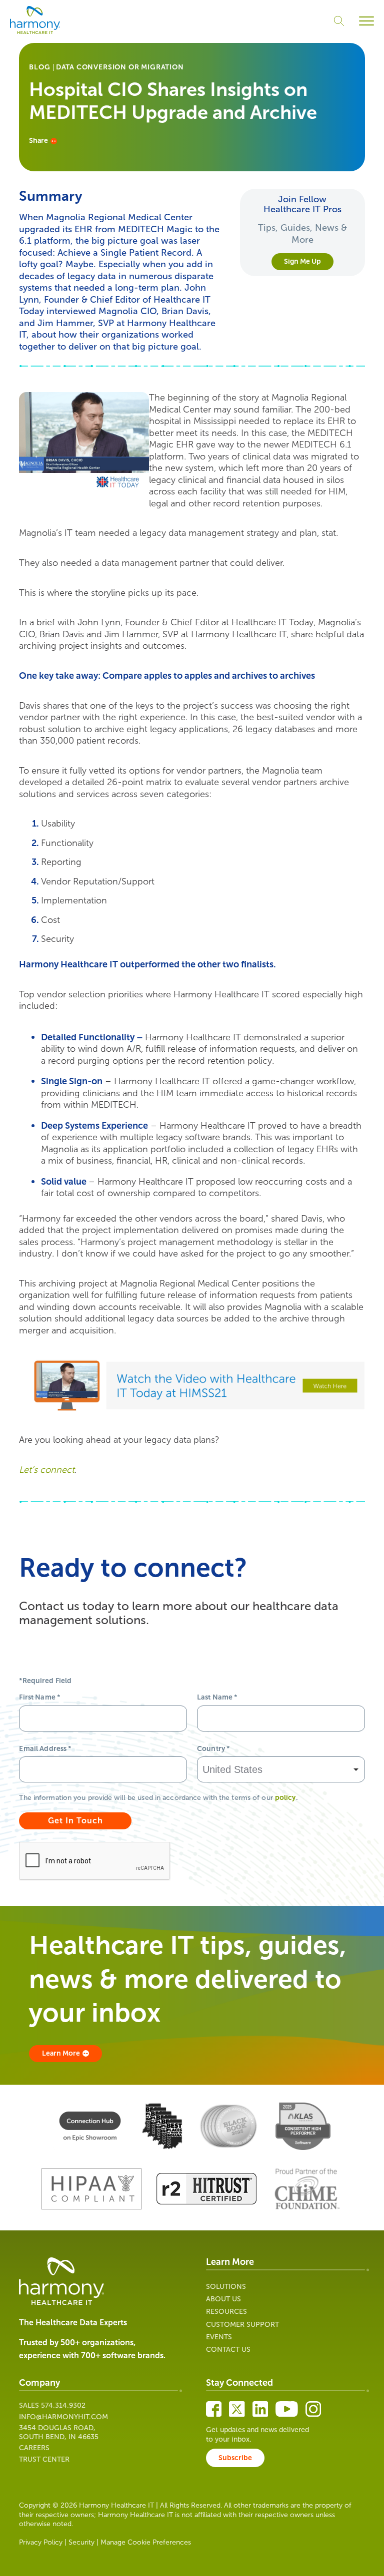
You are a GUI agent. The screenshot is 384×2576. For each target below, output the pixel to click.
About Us (223, 2299)
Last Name (217, 1697)
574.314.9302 (63, 2405)
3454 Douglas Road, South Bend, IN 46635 (59, 2432)
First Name (39, 1697)
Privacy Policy (41, 2542)
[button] (366, 21)
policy (285, 1798)
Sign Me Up (302, 261)
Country (213, 1749)
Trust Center (44, 2459)
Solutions (226, 2287)
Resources (226, 2312)
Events (219, 2337)
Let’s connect (47, 1470)
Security (81, 2542)
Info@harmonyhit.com (63, 2417)
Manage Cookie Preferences (146, 2542)
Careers (34, 2448)
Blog (39, 67)
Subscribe (235, 2458)
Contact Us (228, 2350)
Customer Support (242, 2325)
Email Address (45, 1749)
